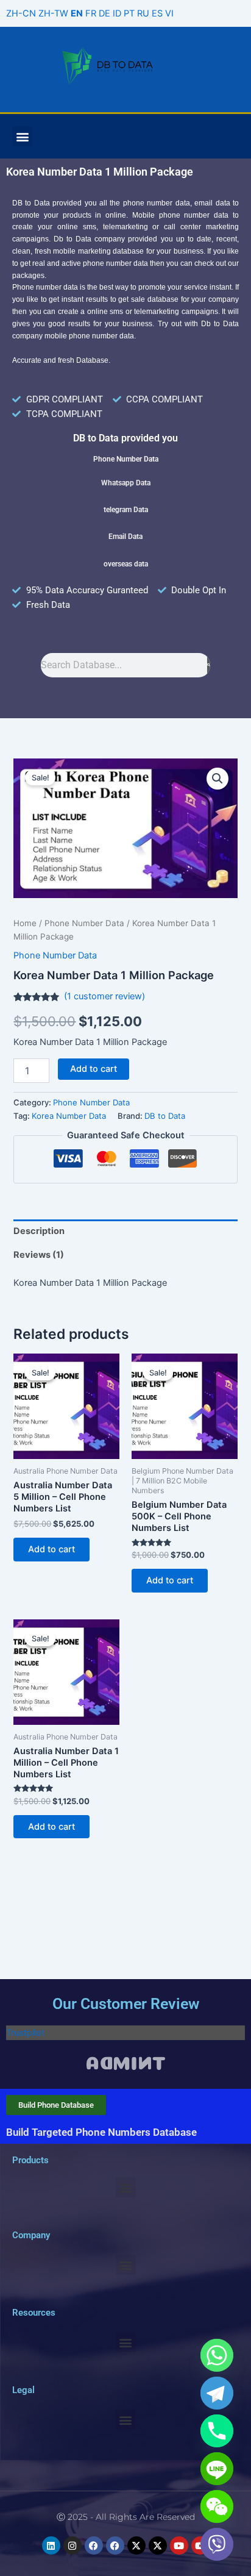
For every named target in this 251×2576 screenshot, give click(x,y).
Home (25, 923)
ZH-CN (21, 13)
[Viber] (217, 2544)
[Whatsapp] (217, 2355)
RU (143, 13)
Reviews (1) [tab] (39, 1255)
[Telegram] (217, 2393)
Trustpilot (25, 2033)
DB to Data (165, 1116)
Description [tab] (39, 1231)
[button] (22, 136)
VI (169, 13)
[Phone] (217, 2431)
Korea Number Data (69, 1116)
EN (77, 13)
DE (104, 13)
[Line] (217, 2469)
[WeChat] (217, 2506)
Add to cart (94, 1069)
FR (91, 13)
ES (157, 13)
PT (129, 13)
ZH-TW (53, 13)
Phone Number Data (84, 923)
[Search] (209, 665)
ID (117, 13)
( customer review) (104, 996)
